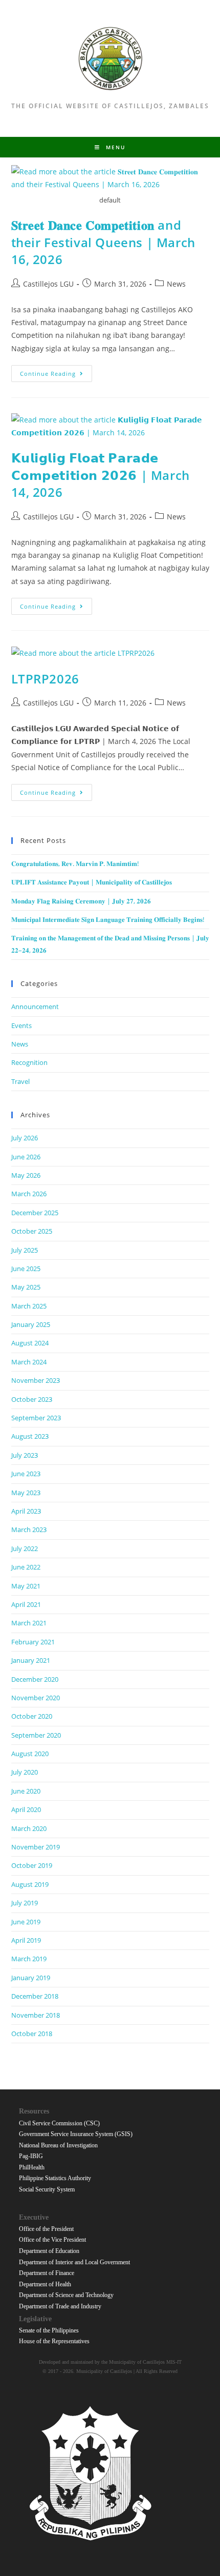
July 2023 (25, 1455)
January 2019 (31, 1978)
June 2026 (26, 1157)
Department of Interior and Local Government (74, 2262)
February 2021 (33, 1642)
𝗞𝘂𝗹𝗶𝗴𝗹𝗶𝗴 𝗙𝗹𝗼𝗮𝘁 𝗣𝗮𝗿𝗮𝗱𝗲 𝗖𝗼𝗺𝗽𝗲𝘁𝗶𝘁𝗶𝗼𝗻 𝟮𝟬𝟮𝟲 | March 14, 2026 (101, 475)
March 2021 (29, 1623)
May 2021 (26, 1586)
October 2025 (32, 1231)
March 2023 (29, 1529)
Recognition (29, 1062)
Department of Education (49, 2251)
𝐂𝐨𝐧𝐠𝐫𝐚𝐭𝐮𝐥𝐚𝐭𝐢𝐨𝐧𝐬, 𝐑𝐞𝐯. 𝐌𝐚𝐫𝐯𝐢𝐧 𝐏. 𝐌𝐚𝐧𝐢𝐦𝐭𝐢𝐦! (75, 863)
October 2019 (32, 1865)
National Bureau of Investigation (58, 2145)
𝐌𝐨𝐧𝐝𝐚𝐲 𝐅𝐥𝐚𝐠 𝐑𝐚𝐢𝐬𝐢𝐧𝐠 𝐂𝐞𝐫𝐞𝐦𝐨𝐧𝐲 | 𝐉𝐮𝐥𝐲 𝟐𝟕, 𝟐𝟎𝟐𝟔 (81, 901)
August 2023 (30, 1436)
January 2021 (31, 1660)
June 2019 (26, 1922)
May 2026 (26, 1175)
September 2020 (36, 1735)
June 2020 (26, 1791)
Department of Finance (47, 2273)
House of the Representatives (54, 2341)
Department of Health (45, 2284)
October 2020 (32, 1716)
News (176, 284)
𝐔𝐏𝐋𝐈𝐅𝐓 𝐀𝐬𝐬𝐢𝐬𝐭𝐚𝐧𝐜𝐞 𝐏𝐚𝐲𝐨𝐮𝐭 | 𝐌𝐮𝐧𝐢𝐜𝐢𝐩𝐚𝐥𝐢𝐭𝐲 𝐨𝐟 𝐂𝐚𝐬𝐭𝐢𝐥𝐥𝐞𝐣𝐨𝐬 (92, 882)
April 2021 (26, 1604)
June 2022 (26, 1567)
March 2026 (29, 1194)
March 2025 (29, 1306)
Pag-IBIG (31, 2156)
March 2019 (29, 1959)
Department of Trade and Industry (60, 2306)
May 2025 (26, 1287)
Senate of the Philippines (49, 2330)
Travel (20, 1081)
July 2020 (25, 1772)
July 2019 (25, 1903)
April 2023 (26, 1511)
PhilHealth (32, 2167)
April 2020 (26, 1809)
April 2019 (26, 1940)
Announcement (35, 1007)
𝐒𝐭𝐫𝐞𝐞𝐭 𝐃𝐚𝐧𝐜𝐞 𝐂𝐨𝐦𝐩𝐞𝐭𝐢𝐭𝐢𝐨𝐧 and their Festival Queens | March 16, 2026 (103, 242)
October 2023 (32, 1399)
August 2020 (30, 1754)
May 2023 (26, 1493)
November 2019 (36, 1847)
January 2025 (31, 1324)
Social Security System (47, 2189)
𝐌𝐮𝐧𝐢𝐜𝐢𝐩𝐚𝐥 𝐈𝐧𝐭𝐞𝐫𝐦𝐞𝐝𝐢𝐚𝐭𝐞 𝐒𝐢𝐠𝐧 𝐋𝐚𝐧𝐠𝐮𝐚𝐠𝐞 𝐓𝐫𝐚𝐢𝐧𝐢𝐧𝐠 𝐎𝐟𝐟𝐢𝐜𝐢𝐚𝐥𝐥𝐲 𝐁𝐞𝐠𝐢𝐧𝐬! (108, 919)
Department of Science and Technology (66, 2295)
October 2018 (32, 2034)
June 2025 (26, 1269)
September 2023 (36, 1418)
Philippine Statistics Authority (55, 2178)
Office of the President (46, 2229)
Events (21, 1025)
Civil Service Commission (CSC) (59, 2123)
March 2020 (29, 1828)
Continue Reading (56, 375)
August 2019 (30, 1884)
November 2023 (36, 1380)
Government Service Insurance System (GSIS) (76, 2134)
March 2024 (29, 1362)
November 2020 (36, 1698)
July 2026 (25, 1138)
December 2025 (35, 1213)
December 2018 (35, 1996)
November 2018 (36, 2015)
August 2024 (30, 1343)
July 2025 (25, 1250)
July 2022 (25, 1548)
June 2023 (26, 1474)
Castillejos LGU (48, 284)
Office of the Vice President (52, 2240)
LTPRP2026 (45, 679)
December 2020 (35, 1679)
